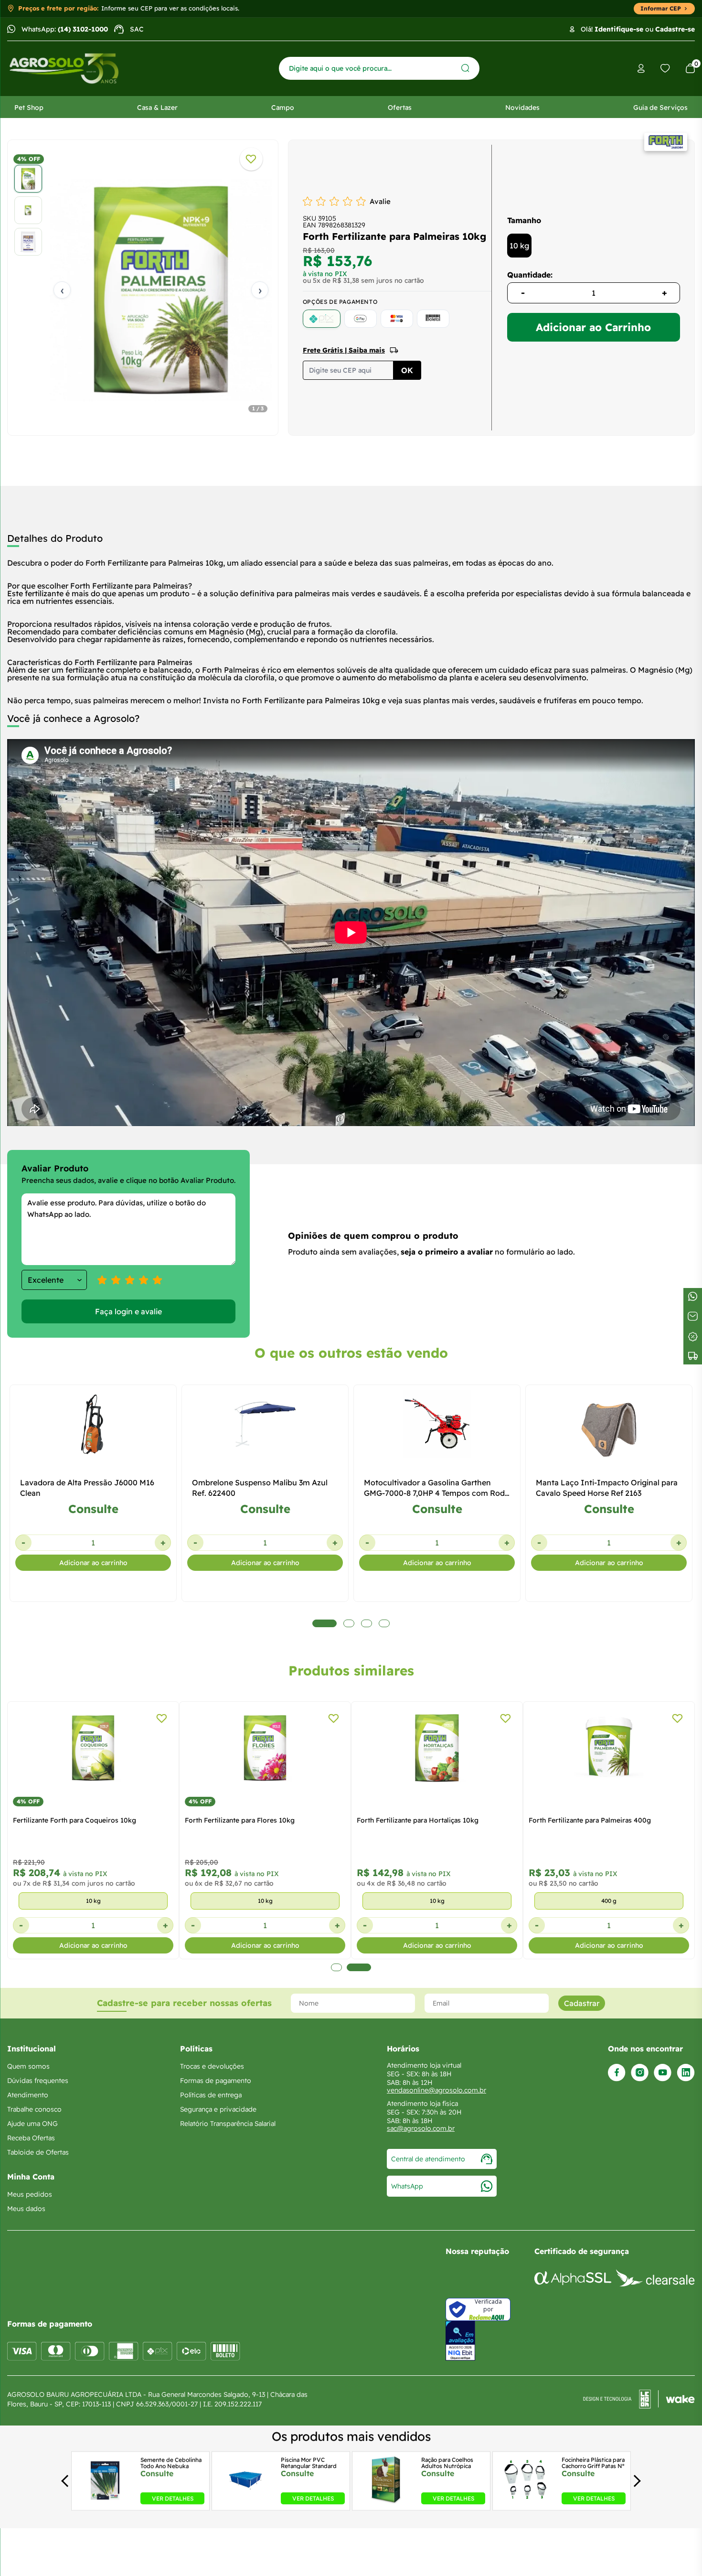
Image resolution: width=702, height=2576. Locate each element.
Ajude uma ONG (32, 2124)
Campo (283, 107)
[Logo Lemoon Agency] (639, 2399)
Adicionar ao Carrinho (593, 327)
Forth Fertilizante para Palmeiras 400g (590, 1820)
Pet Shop (29, 107)
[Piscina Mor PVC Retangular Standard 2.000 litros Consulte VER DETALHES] (246, 2501)
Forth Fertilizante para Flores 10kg (240, 1820)
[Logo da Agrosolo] (64, 69)
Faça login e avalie (128, 1311)
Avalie (380, 201)
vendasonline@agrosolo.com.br (436, 2090)
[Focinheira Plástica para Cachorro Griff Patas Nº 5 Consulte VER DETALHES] (526, 2501)
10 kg (519, 246)
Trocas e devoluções (212, 2066)
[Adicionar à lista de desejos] (251, 159)
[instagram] (640, 2073)
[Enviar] (465, 68)
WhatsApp (407, 2186)
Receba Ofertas (31, 2138)
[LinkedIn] (686, 2073)
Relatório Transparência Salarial (228, 2124)
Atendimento (28, 2095)
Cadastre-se (675, 29)
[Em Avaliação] (460, 2341)
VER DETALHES (173, 2498)
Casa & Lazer (157, 107)
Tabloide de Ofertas (38, 2152)
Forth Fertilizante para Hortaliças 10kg (418, 1820)
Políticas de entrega (211, 2095)
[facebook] (617, 2073)
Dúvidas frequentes (38, 2081)
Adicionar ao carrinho (93, 1563)
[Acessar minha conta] (641, 69)
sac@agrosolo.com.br (421, 2128)
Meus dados (26, 2209)
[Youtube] (663, 2073)
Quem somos (28, 2066)
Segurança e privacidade (218, 2109)
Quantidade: (530, 275)
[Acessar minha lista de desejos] (665, 68)
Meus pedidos (30, 2194)
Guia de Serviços (660, 107)
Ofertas (400, 107)
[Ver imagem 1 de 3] (28, 179)
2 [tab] (359, 1967)
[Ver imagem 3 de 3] (28, 242)
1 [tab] (336, 1967)
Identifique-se (619, 29)
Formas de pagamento (216, 2081)
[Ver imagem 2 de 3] (28, 210)
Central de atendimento (428, 2159)
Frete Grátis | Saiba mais (344, 350)
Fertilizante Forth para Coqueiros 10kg (74, 1820)
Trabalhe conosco (34, 2109)
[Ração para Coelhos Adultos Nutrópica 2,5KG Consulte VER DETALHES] (386, 2501)
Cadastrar (582, 2003)
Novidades (522, 107)
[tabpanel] (143, 290)
